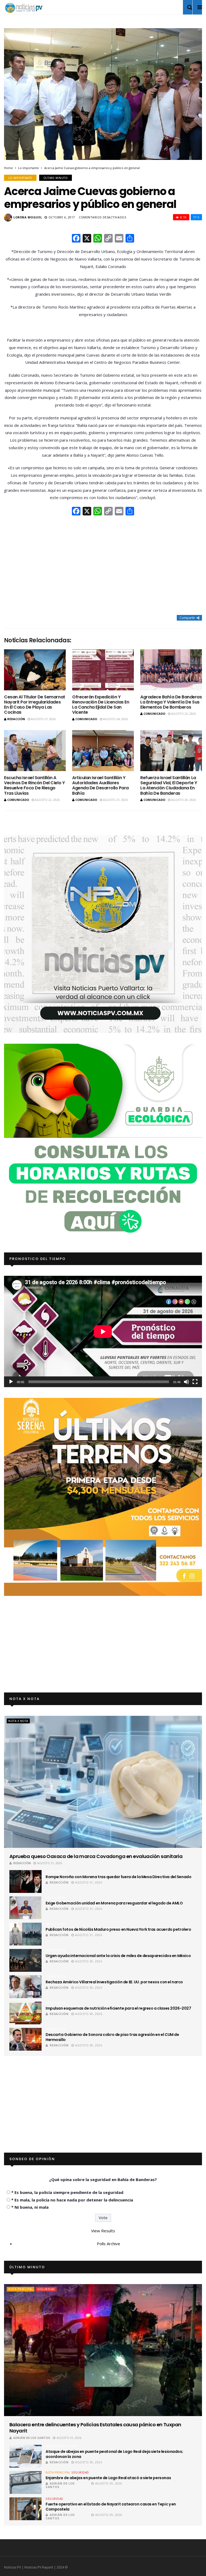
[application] (103, 1331)
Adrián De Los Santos (32, 2438)
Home (8, 168)
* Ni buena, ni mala (30, 2207)
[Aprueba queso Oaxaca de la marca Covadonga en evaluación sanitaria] (103, 1782)
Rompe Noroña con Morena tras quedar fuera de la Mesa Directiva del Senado (118, 1877)
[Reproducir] (11, 1382)
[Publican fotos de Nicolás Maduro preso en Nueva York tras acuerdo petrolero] (25, 1934)
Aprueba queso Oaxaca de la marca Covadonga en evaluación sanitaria (96, 1856)
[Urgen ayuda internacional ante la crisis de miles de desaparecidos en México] (25, 1960)
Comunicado (86, 719)
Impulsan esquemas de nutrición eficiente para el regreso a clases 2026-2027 (118, 2008)
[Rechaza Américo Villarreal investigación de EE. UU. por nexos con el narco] (25, 1987)
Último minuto (56, 178)
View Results (103, 2231)
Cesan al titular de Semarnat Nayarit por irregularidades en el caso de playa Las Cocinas (35, 705)
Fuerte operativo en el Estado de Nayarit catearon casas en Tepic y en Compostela (111, 2507)
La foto (72, 2446)
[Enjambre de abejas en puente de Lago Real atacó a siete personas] (25, 2482)
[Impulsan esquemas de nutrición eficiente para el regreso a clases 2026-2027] (25, 2013)
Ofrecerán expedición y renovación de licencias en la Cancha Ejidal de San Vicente (101, 705)
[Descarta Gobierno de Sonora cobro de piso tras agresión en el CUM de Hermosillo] (25, 2039)
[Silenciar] (186, 1382)
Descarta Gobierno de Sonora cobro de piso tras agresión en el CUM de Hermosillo (112, 2037)
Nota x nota (18, 1721)
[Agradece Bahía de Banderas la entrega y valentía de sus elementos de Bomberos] (171, 670)
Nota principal (21, 2289)
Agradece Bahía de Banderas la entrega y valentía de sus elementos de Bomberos (171, 702)
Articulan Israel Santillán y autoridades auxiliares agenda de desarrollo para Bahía (100, 785)
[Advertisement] (103, 566)
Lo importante (29, 168)
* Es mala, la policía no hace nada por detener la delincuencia (72, 2200)
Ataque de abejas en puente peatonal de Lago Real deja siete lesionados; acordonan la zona (114, 2454)
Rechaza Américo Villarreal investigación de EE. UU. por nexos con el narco (114, 1982)
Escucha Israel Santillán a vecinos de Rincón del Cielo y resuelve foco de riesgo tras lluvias (34, 785)
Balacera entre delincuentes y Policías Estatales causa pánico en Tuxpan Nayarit (95, 2428)
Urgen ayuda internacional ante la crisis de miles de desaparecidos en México (118, 1956)
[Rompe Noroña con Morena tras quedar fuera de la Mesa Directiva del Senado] (25, 1881)
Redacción (16, 719)
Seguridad (46, 2289)
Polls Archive (108, 2244)
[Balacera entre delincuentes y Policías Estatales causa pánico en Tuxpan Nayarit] (103, 2350)
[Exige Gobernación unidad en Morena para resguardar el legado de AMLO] (25, 1908)
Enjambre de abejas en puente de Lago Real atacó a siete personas (108, 2478)
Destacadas (55, 2446)
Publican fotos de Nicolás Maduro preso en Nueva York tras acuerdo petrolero (118, 1929)
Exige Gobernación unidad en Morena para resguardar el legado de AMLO (114, 1903)
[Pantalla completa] (195, 1382)
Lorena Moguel (28, 217)
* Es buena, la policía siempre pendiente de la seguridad (67, 2192)
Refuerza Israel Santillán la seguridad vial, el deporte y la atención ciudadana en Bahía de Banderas (169, 785)
